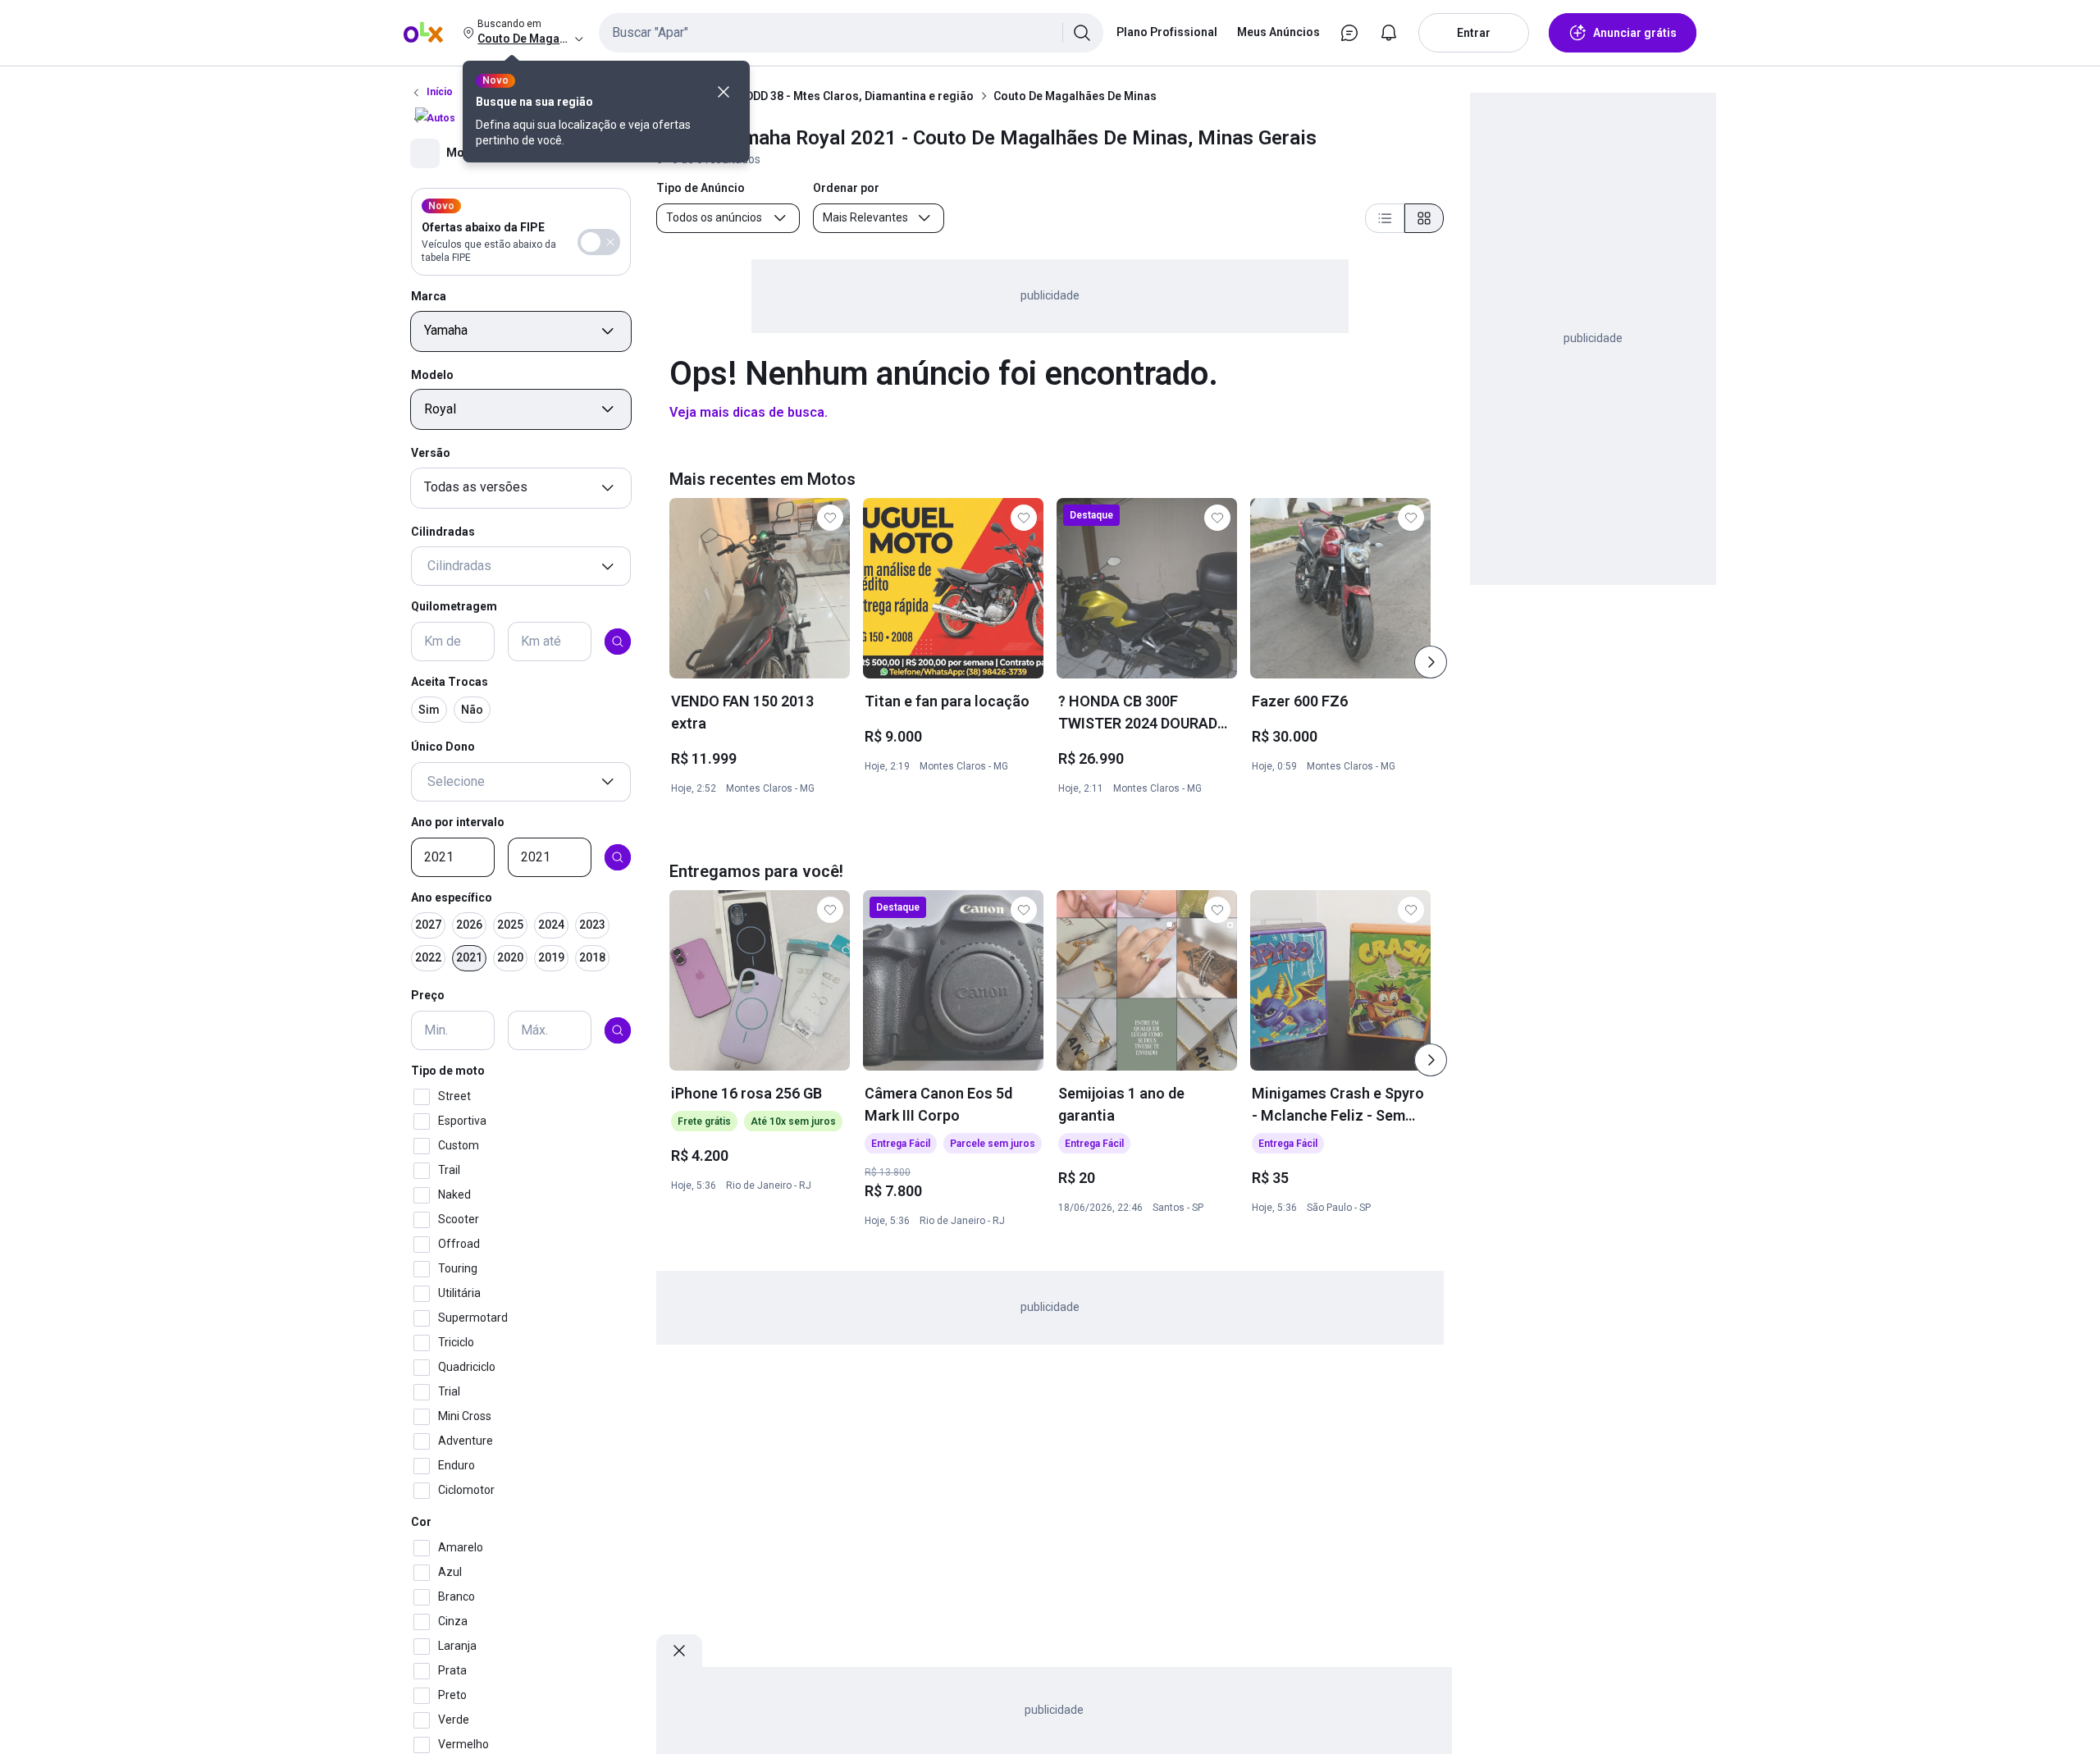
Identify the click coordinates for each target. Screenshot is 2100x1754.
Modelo (432, 375)
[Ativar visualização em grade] (1424, 218)
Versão (431, 453)
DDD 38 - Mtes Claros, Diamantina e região (860, 96)
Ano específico (452, 898)
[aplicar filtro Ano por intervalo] (618, 857)
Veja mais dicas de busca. (749, 412)
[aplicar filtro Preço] (618, 1030)
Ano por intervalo (458, 822)
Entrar (1474, 33)
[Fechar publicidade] (679, 1651)
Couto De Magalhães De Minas (1075, 96)
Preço (428, 996)
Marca (429, 296)
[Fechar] (724, 92)
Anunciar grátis (1635, 33)
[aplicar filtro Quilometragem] (618, 642)
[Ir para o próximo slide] (1431, 662)
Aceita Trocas (450, 682)
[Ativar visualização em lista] (1385, 218)
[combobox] (851, 33)
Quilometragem (454, 607)
